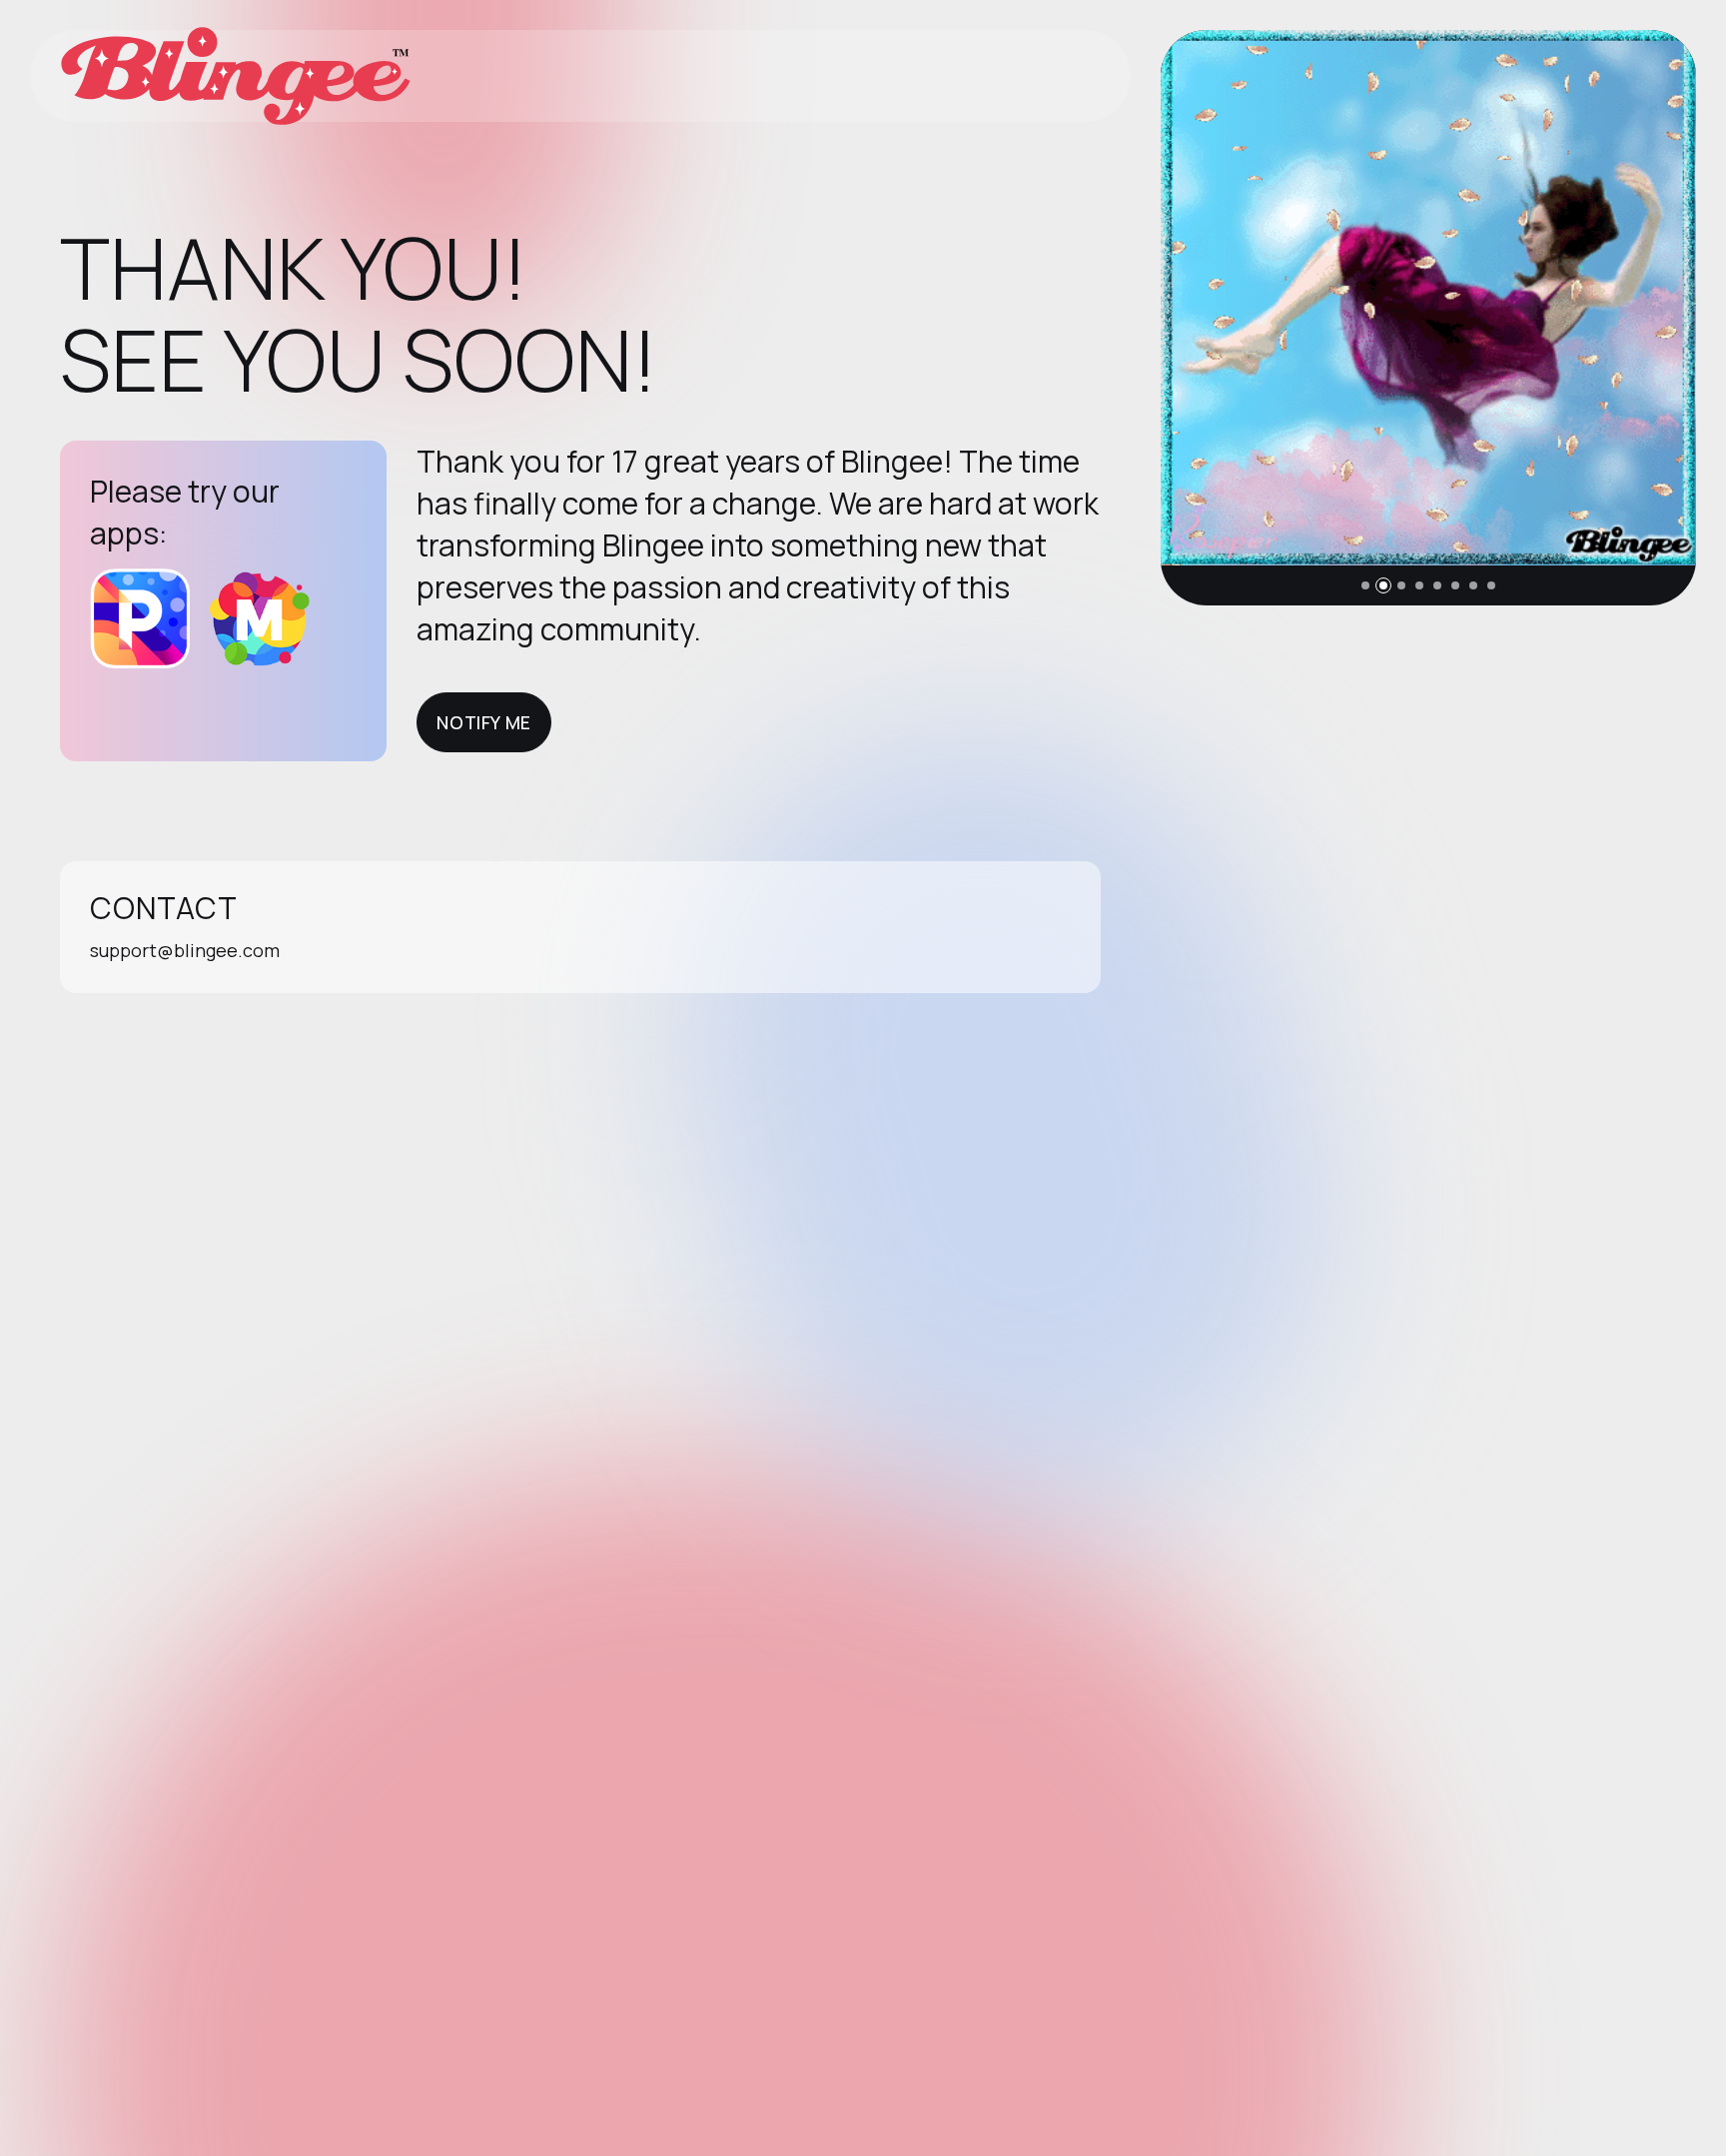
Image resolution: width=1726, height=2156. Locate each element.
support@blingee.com (185, 950)
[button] (1365, 585)
